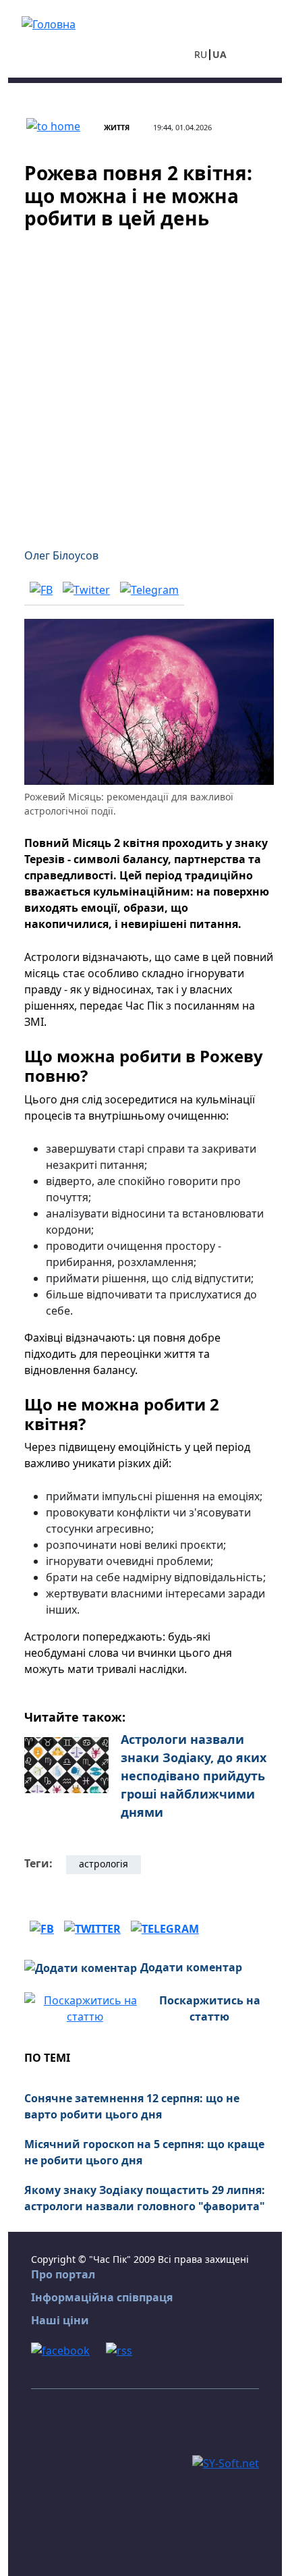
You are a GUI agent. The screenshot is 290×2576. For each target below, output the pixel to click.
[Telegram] (149, 589)
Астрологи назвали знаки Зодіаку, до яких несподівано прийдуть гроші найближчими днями (194, 1776)
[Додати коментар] (81, 1967)
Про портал (63, 2274)
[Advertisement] (145, 381)
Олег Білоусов (61, 555)
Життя (117, 127)
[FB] (41, 589)
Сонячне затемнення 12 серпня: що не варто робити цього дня (132, 2106)
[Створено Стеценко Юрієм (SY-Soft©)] (226, 2462)
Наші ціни (60, 2320)
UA (220, 54)
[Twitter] (86, 589)
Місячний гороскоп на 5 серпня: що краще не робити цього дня (144, 2152)
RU (201, 54)
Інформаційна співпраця (102, 2297)
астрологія (104, 1864)
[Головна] (49, 23)
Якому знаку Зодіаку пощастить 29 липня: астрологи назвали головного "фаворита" (145, 2198)
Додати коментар (191, 1967)
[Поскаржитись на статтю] (85, 2007)
